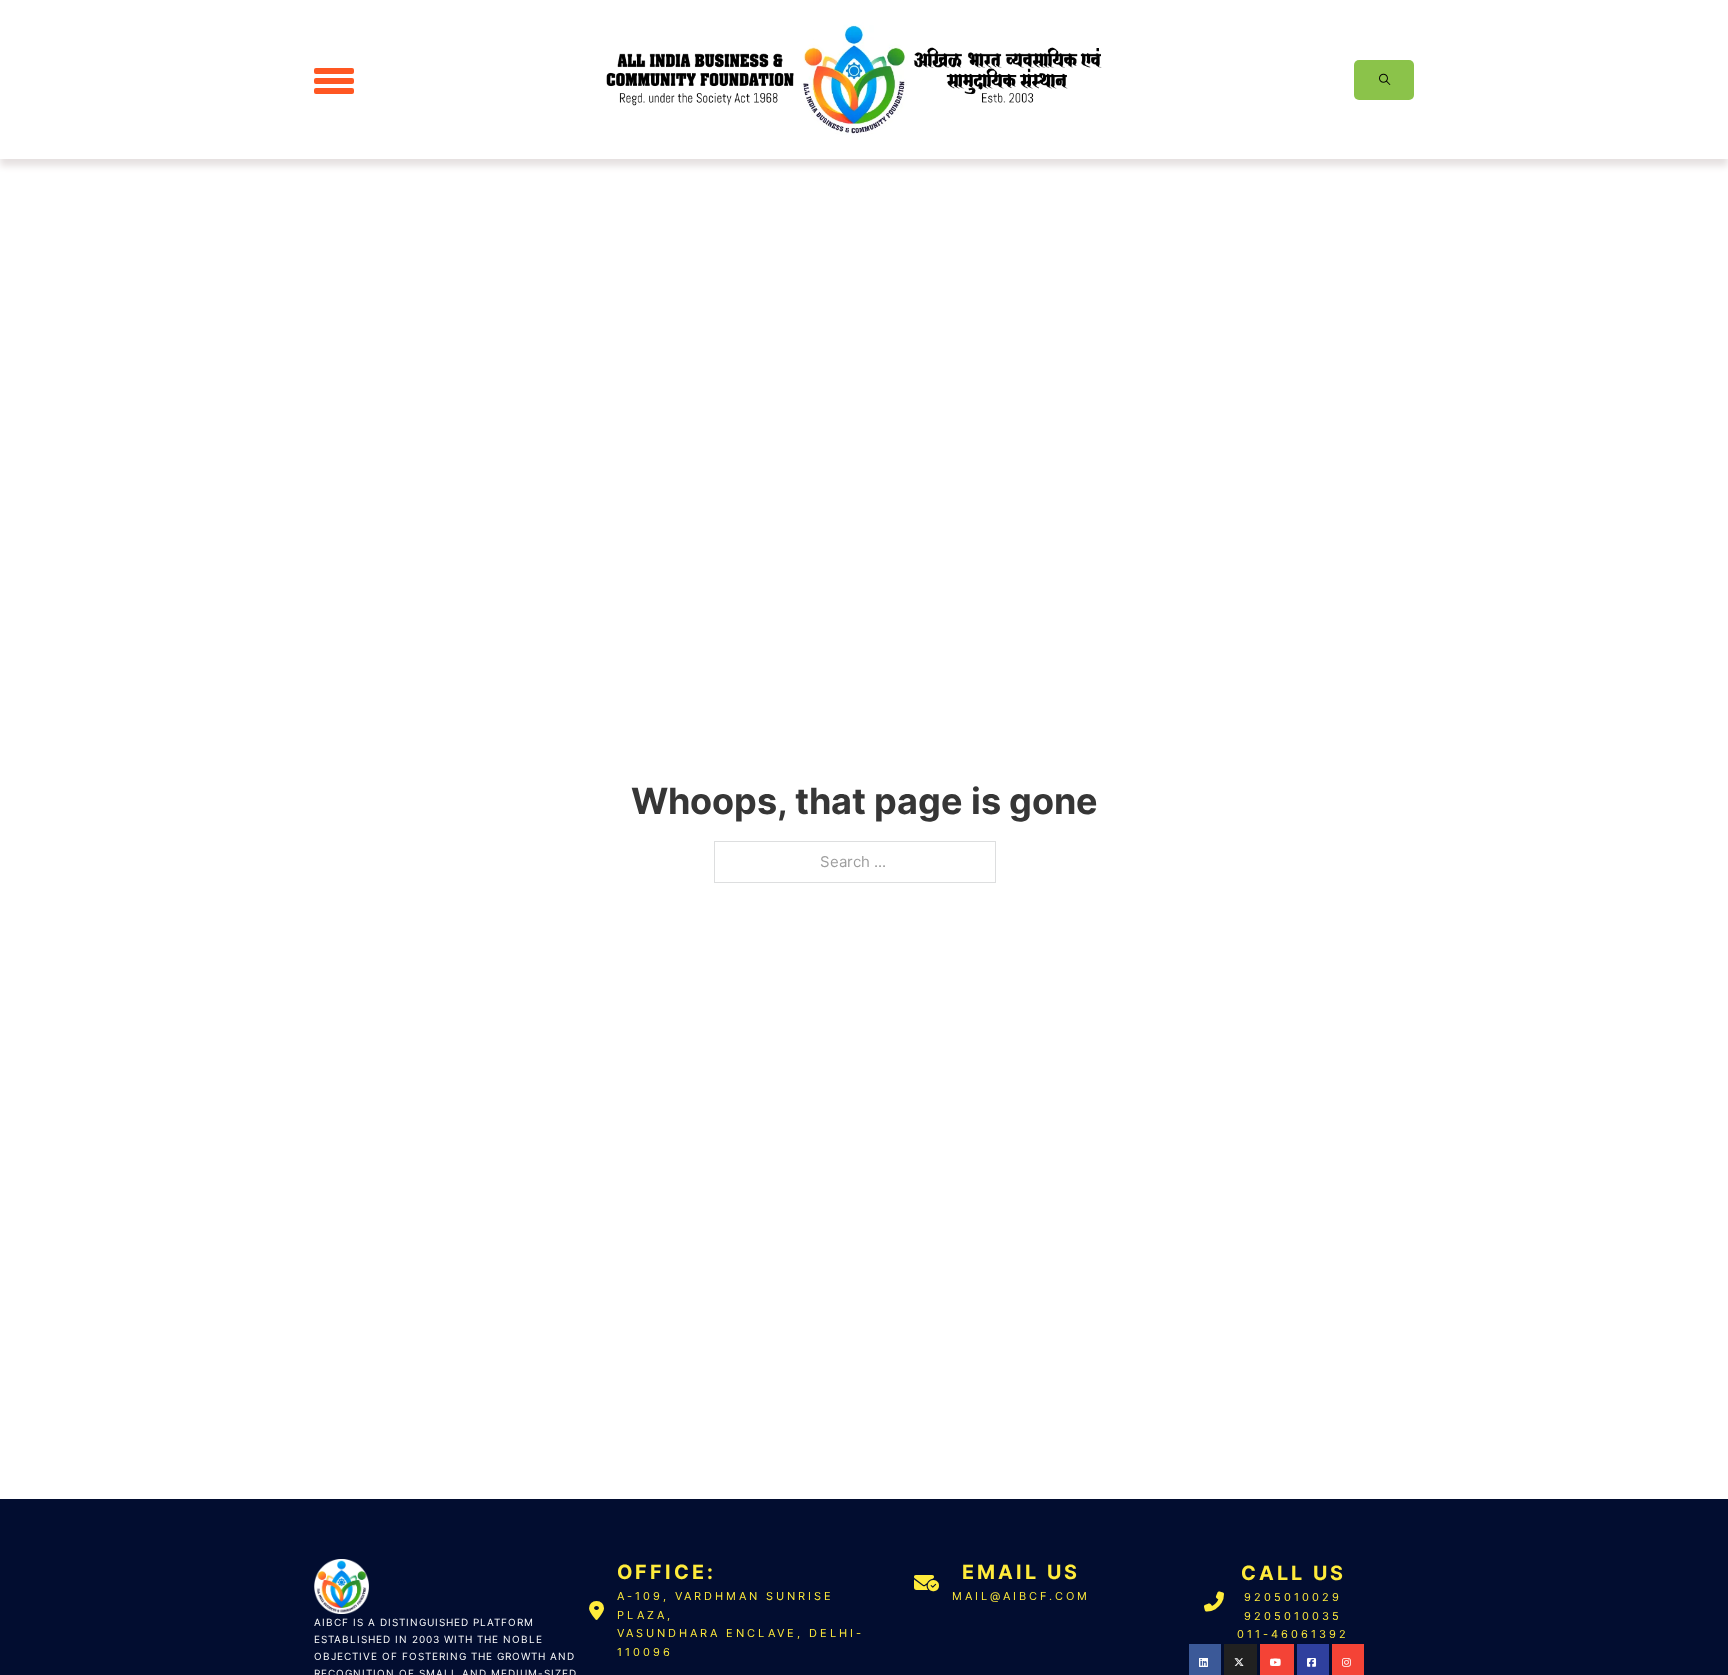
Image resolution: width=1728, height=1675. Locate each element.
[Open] (334, 80)
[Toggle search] (1384, 80)
